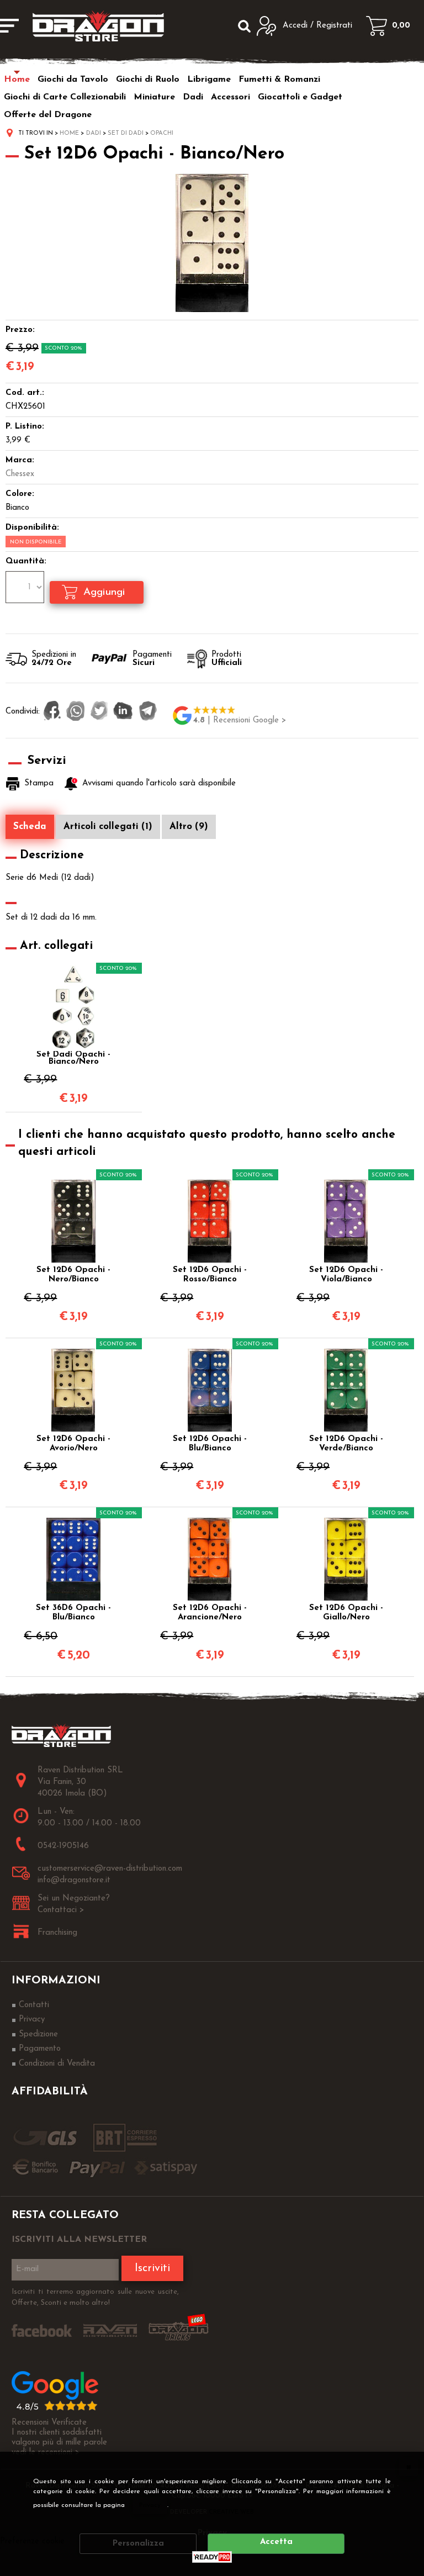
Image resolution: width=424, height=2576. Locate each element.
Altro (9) (189, 827)
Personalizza (138, 2544)
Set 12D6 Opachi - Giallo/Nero (346, 1613)
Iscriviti (152, 2268)
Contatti (34, 2005)
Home (17, 80)
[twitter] (99, 712)
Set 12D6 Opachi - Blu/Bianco (210, 1444)
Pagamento (40, 2049)
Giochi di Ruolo (148, 80)
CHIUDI (409, 2467)
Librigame (209, 80)
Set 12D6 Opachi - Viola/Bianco (346, 1275)
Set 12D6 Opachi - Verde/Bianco (346, 1444)
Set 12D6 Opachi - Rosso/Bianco (210, 1275)
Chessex (20, 474)
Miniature (154, 97)
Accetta (276, 2542)
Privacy (150, 2505)
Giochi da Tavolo (73, 80)
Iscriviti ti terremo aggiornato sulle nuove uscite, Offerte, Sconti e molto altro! (95, 2297)
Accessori (230, 97)
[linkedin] (123, 712)
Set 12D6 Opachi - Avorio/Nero (73, 1444)
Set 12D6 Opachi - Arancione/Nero (210, 1613)
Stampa (39, 783)
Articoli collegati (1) (108, 827)
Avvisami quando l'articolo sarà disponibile (159, 783)
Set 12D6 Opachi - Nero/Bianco (73, 1275)
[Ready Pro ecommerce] (212, 2557)
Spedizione (38, 2034)
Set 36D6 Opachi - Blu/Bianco (73, 1613)
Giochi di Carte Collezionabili (65, 97)
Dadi (193, 97)
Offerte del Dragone (48, 115)
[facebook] (52, 712)
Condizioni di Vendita (57, 2064)
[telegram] (148, 712)
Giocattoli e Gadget (300, 97)
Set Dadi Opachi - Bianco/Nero (73, 1058)
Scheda (30, 827)
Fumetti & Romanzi (279, 80)
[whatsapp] (76, 712)
